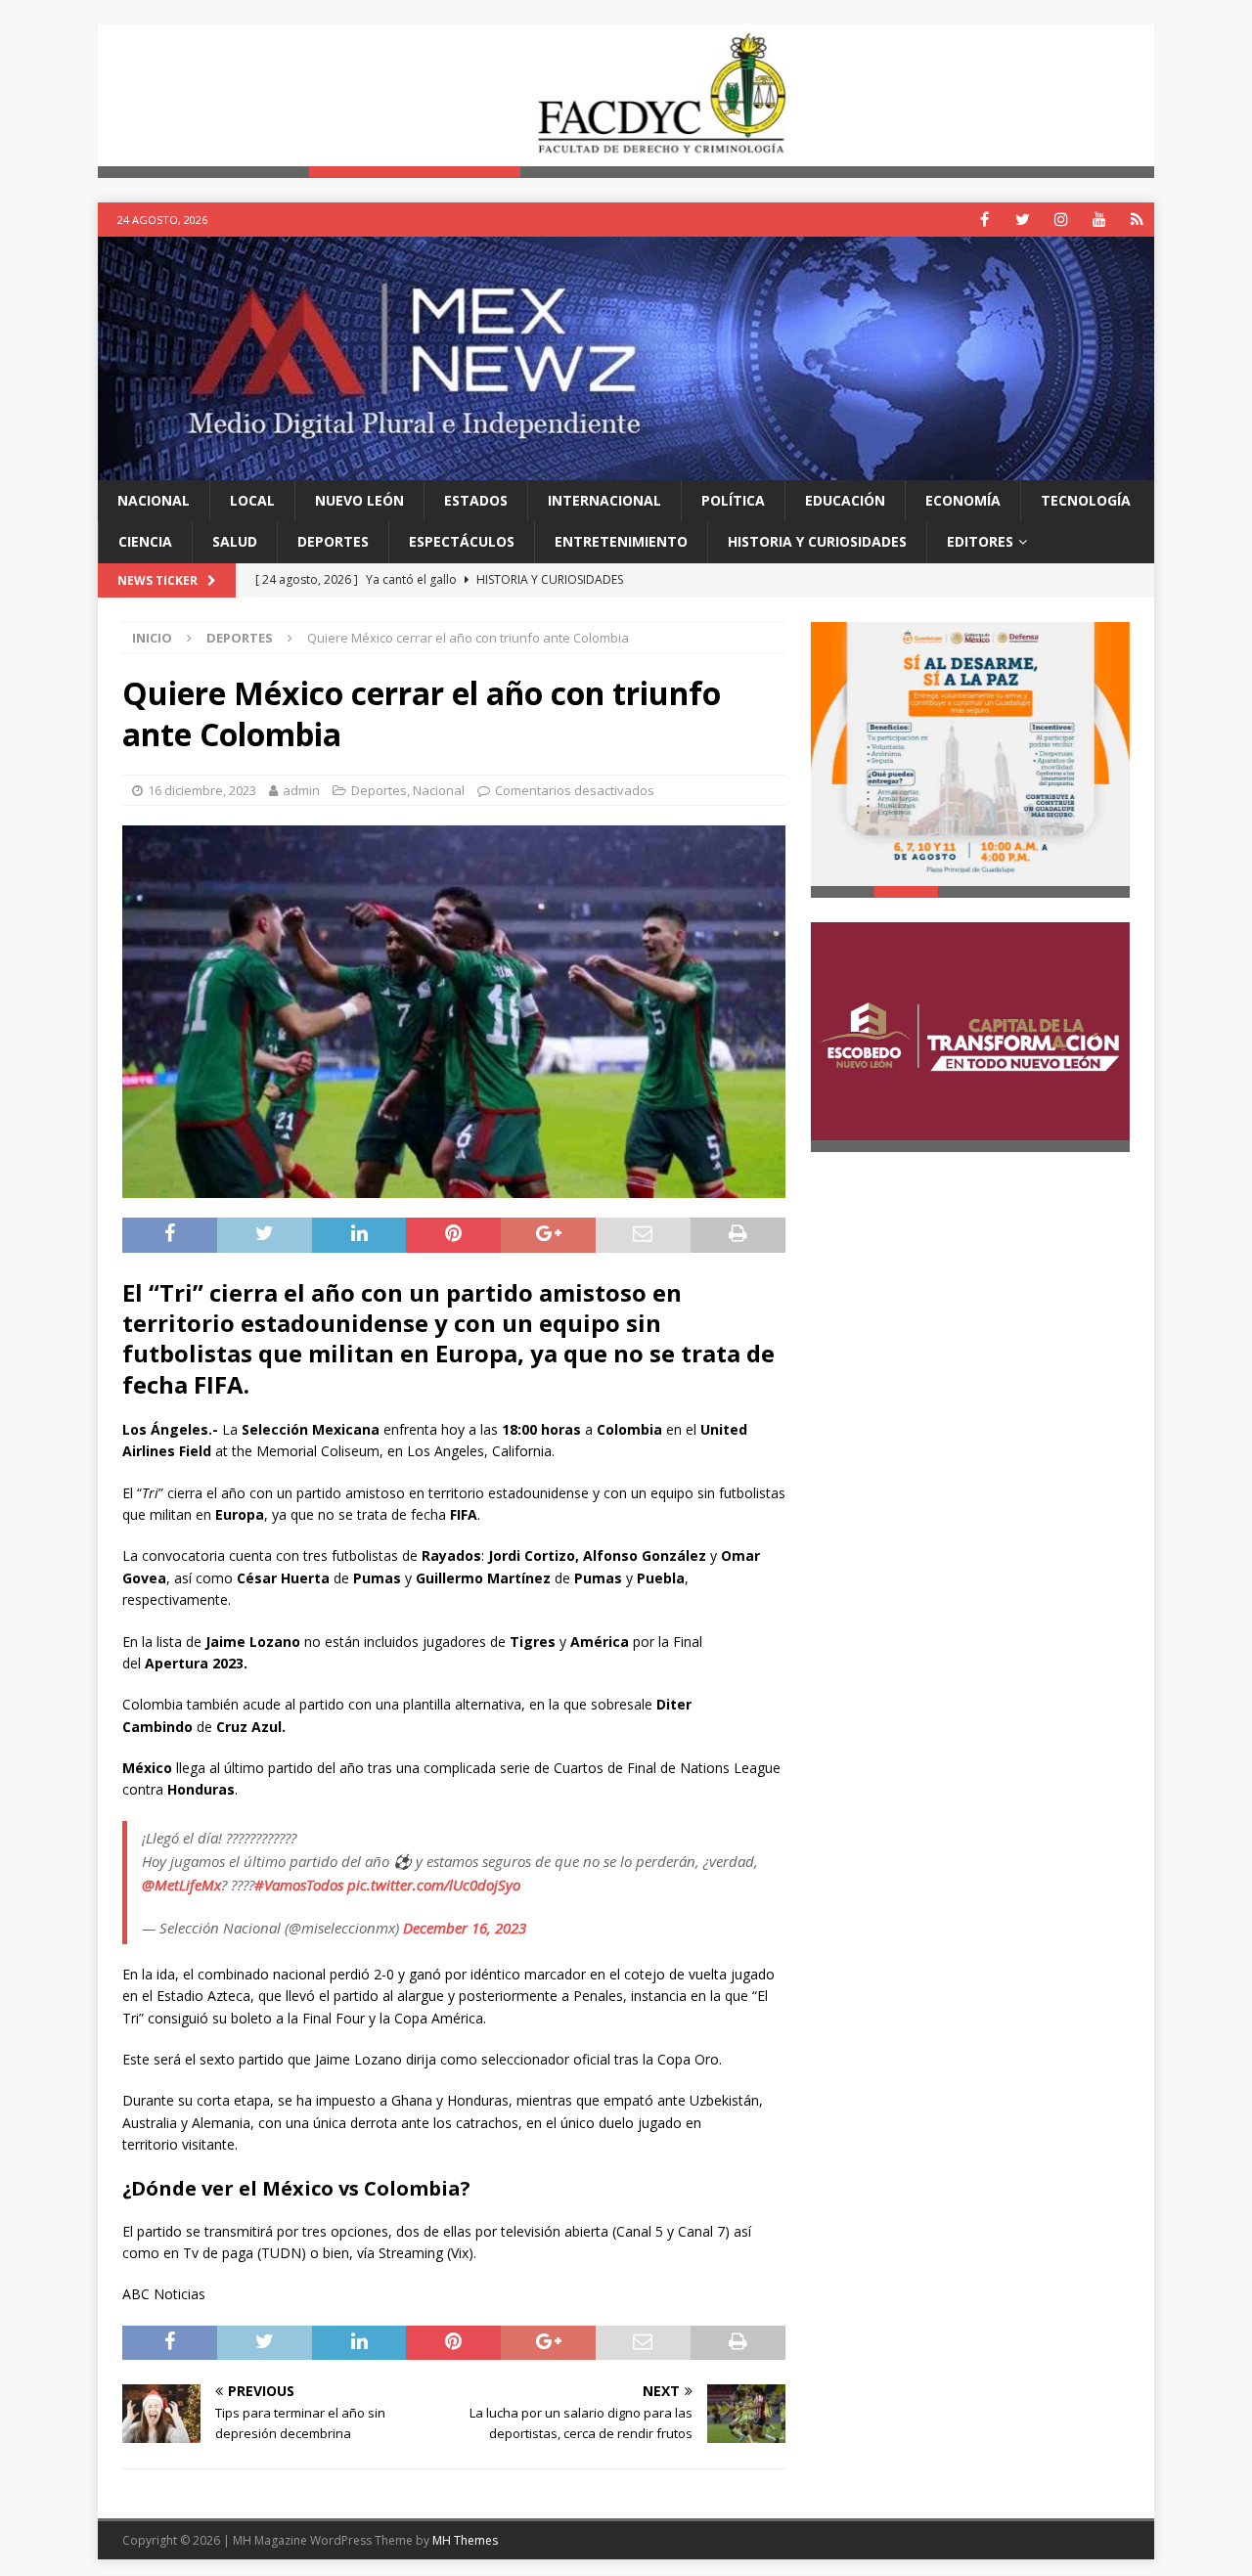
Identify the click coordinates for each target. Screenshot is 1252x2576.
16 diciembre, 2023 (202, 790)
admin (301, 790)
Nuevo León (359, 500)
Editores (980, 541)
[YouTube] (1099, 220)
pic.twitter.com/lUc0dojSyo (434, 1885)
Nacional (154, 500)
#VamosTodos (299, 1885)
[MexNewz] (626, 468)
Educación (845, 500)
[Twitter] (1023, 220)
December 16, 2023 (465, 1928)
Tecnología (1086, 500)
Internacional (604, 500)
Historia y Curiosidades (817, 541)
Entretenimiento (621, 541)
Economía (963, 500)
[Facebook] (984, 220)
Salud (235, 541)
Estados (476, 500)
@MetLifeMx (181, 1885)
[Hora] (1137, 220)
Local (252, 500)
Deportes (333, 541)
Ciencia (145, 541)
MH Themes (465, 2540)
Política (733, 500)
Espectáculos (462, 541)
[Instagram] (1061, 220)
